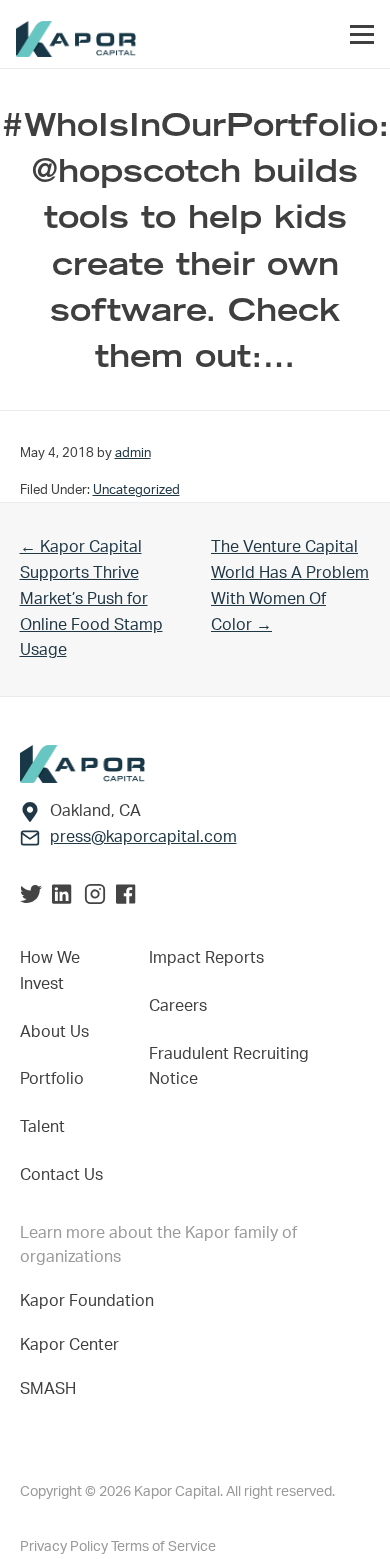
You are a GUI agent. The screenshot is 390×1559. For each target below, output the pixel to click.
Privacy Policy (65, 1547)
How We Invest (50, 971)
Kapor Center (73, 1345)
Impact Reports (206, 958)
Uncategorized (136, 490)
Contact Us (61, 1175)
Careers (178, 1006)
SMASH (48, 1389)
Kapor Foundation (91, 1301)
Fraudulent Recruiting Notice (229, 1067)
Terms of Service (163, 1547)
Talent (42, 1127)
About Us (54, 1032)
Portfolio (52, 1079)
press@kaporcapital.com (143, 837)
